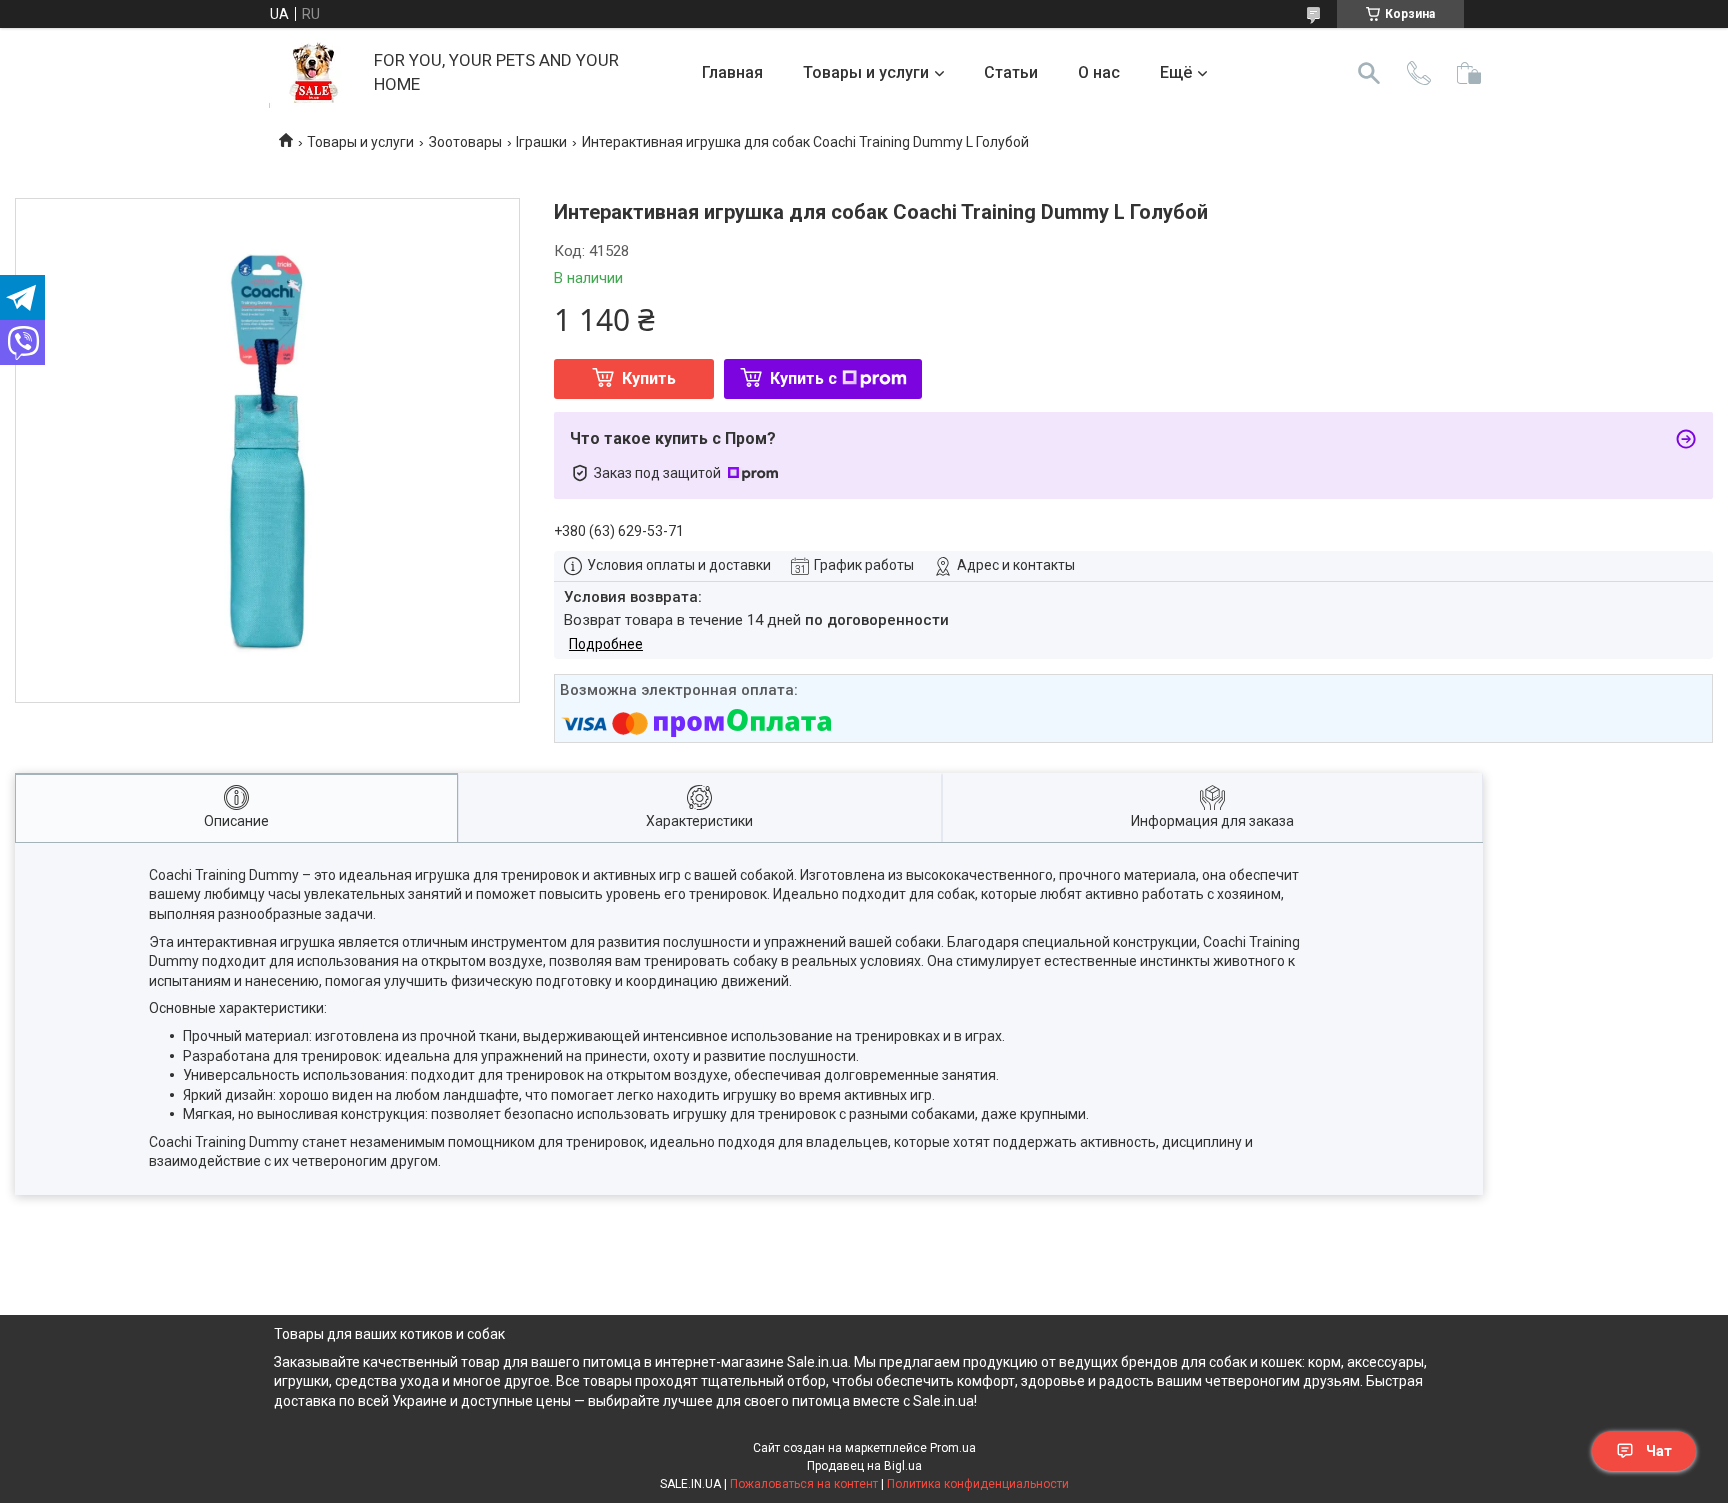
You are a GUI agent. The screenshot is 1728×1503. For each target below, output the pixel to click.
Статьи (1011, 72)
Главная (732, 72)
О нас (1099, 72)
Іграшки (541, 142)
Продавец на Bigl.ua (864, 1466)
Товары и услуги (866, 72)
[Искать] (1369, 73)
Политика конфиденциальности (978, 1484)
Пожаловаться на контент (804, 1484)
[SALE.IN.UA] (314, 73)
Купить (649, 378)
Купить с (803, 378)
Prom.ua (953, 1448)
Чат (1659, 1451)
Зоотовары (465, 142)
